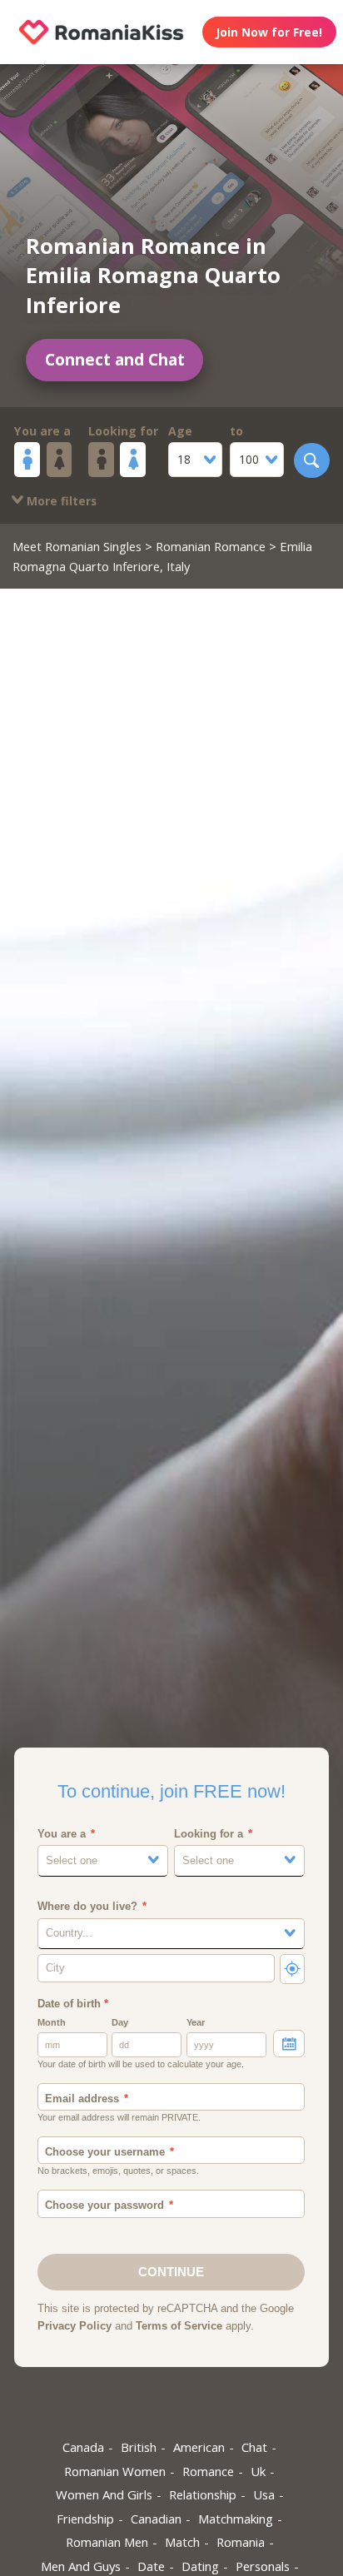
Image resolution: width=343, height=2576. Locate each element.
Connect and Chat (115, 360)
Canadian (156, 2519)
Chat (254, 2447)
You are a (42, 431)
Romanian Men (107, 2542)
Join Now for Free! (269, 32)
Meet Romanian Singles (77, 546)
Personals (263, 2566)
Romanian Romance (211, 546)
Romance (208, 2471)
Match (182, 2542)
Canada (83, 2447)
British (139, 2447)
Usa (264, 2494)
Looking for (123, 431)
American (199, 2447)
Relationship (203, 2494)
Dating (200, 2566)
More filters (60, 501)
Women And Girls (104, 2494)
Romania (241, 2542)
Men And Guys (81, 2566)
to (236, 431)
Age (180, 431)
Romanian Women (115, 2471)
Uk (258, 2471)
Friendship (85, 2519)
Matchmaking (236, 2519)
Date (151, 2566)
